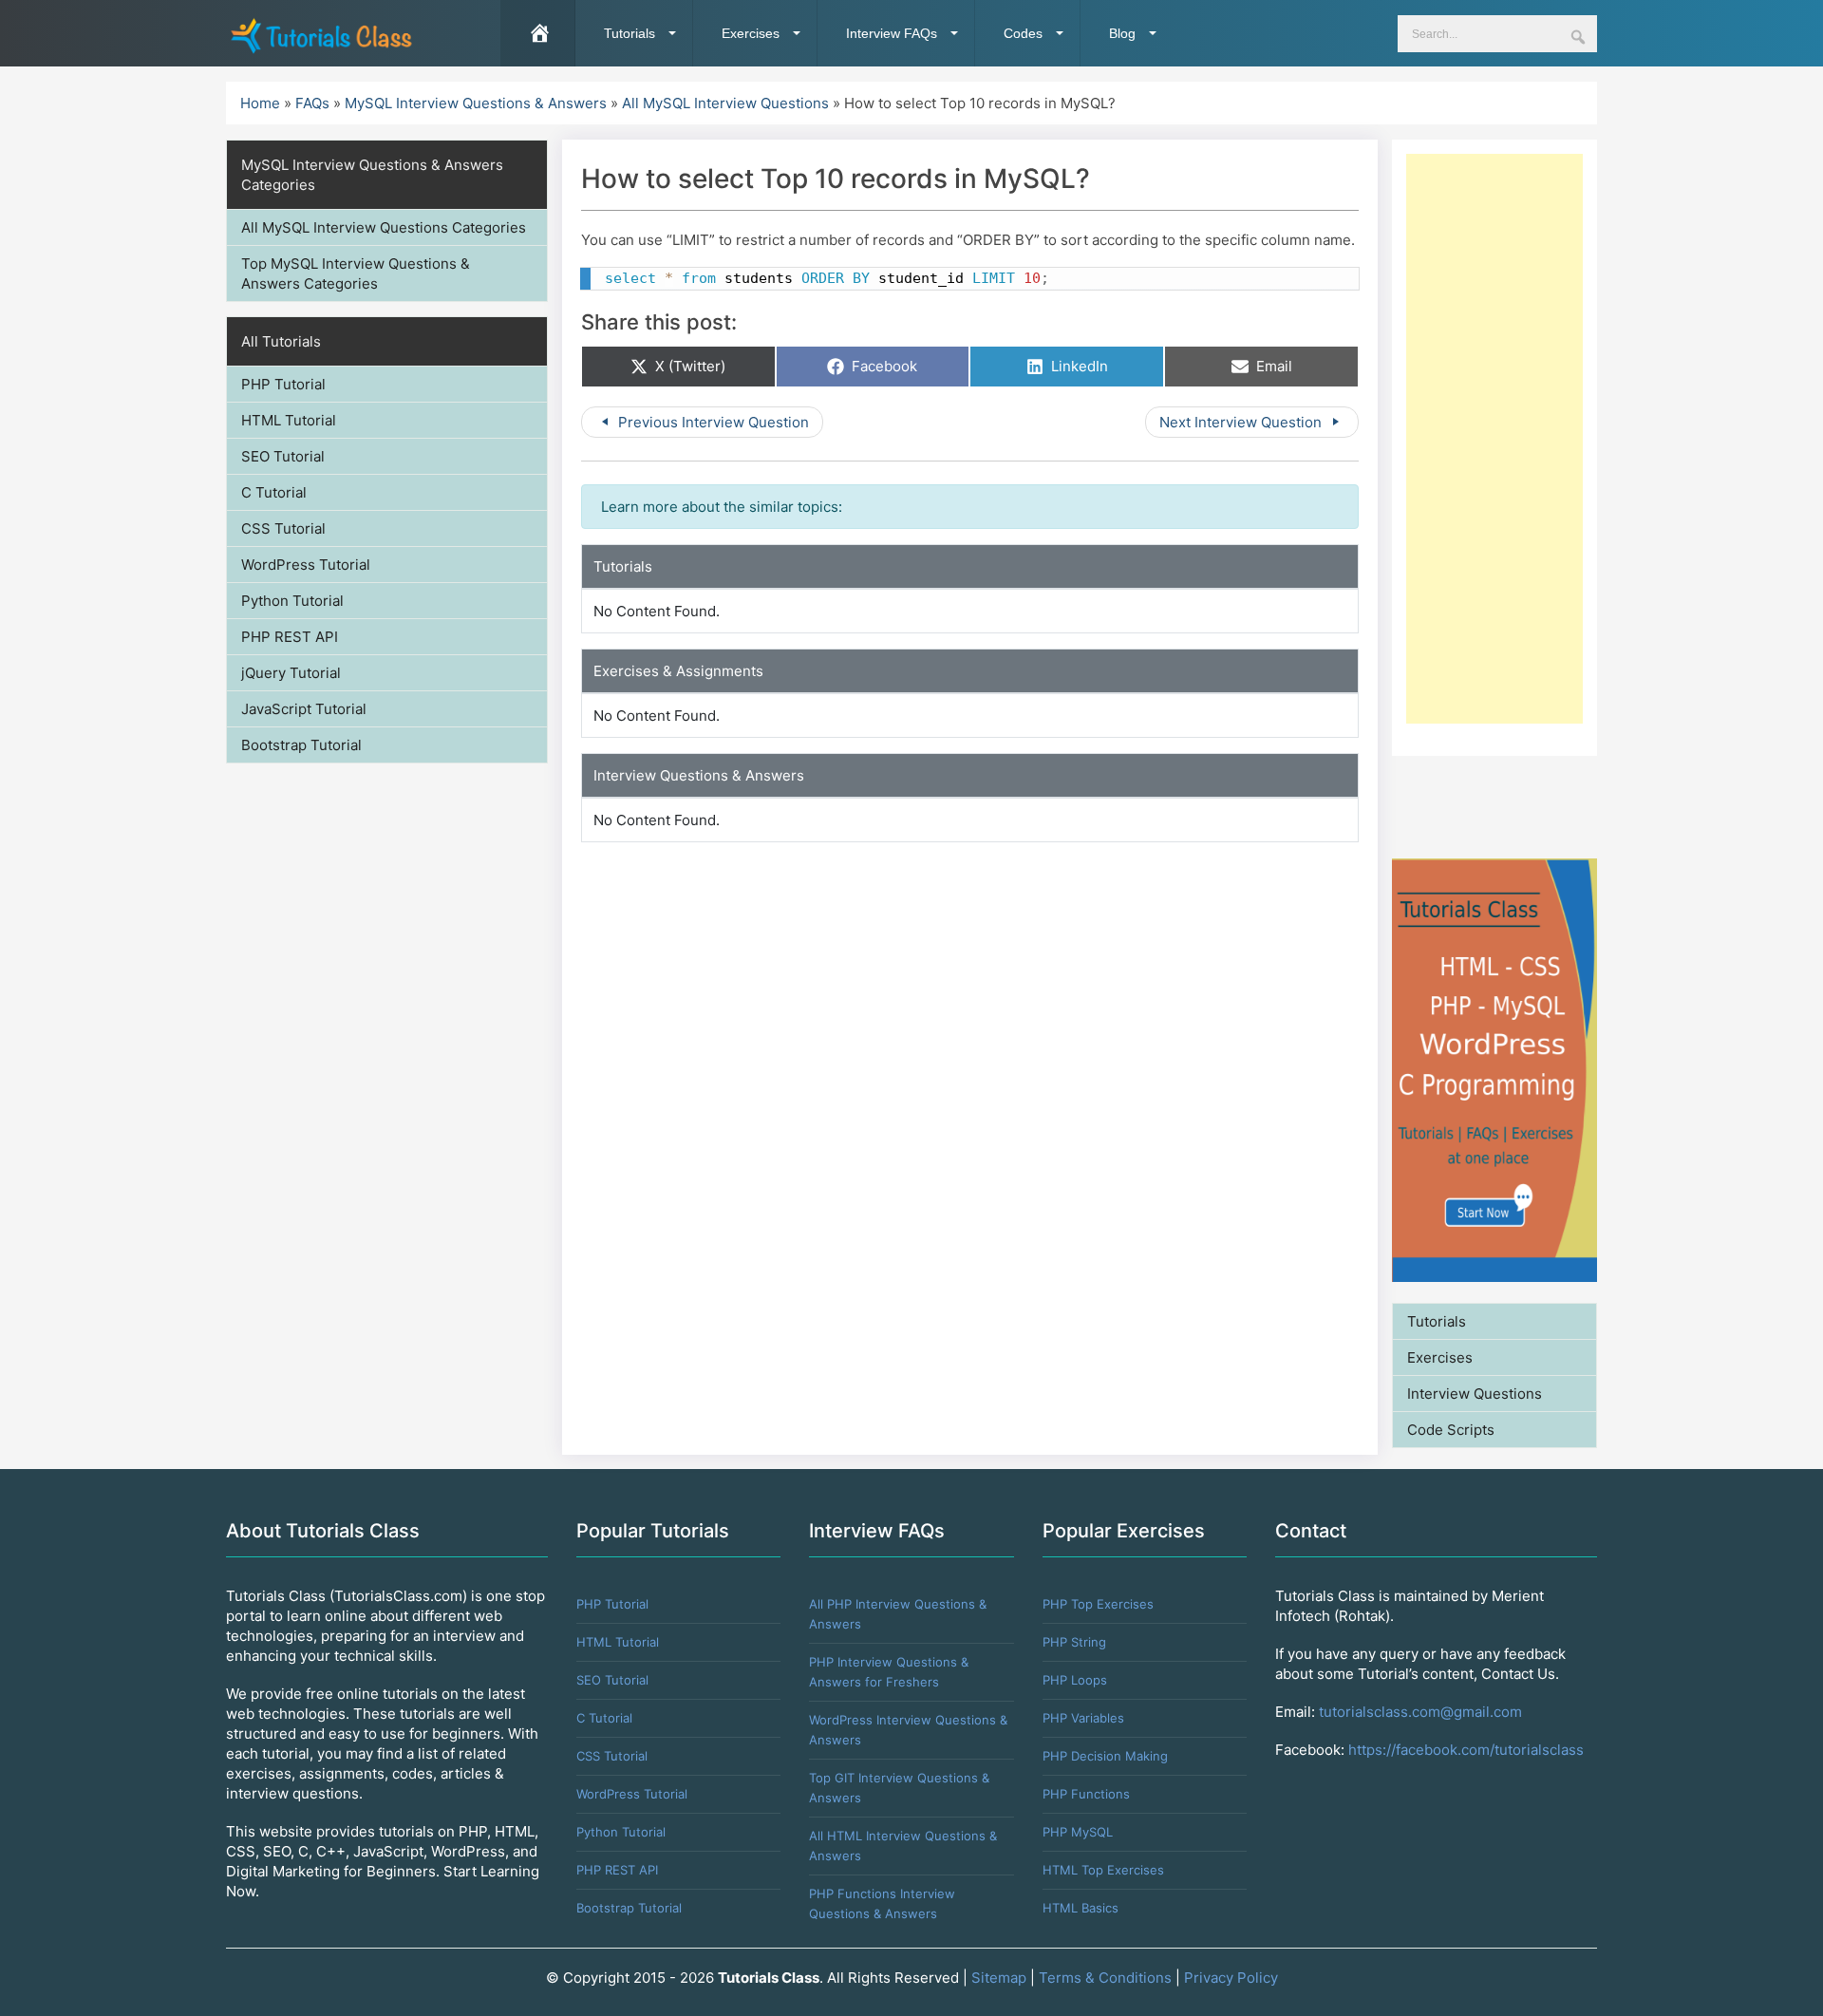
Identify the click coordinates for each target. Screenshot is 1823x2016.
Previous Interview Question (712, 422)
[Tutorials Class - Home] (321, 34)
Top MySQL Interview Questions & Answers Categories (356, 273)
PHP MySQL (1078, 1832)
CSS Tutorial (283, 528)
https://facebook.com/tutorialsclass (1466, 1750)
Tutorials (630, 33)
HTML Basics (1081, 1908)
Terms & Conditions (1105, 1978)
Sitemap (999, 1978)
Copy (1336, 283)
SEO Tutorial (283, 456)
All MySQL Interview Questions (725, 103)
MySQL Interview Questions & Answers (476, 103)
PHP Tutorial (283, 384)
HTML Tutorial (289, 420)
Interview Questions (1475, 1394)
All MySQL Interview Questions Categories (384, 227)
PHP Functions (1086, 1794)
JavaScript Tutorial (304, 709)
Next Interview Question (1242, 422)
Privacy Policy (1231, 1978)
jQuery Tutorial (291, 673)
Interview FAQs (892, 33)
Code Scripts (1451, 1430)
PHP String (1074, 1642)
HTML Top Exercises (1103, 1870)
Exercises (751, 33)
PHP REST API (290, 637)
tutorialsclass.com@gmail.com (1420, 1712)
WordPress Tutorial (306, 565)
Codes (1023, 33)
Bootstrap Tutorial (301, 745)
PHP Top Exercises (1098, 1604)
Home (260, 103)
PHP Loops (1075, 1680)
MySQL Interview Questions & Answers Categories (372, 175)
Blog (1122, 33)
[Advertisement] (1494, 439)
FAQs (312, 103)
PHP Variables (1083, 1718)
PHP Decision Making (1105, 1756)
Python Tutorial (292, 601)
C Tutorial (274, 492)
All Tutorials (281, 341)
